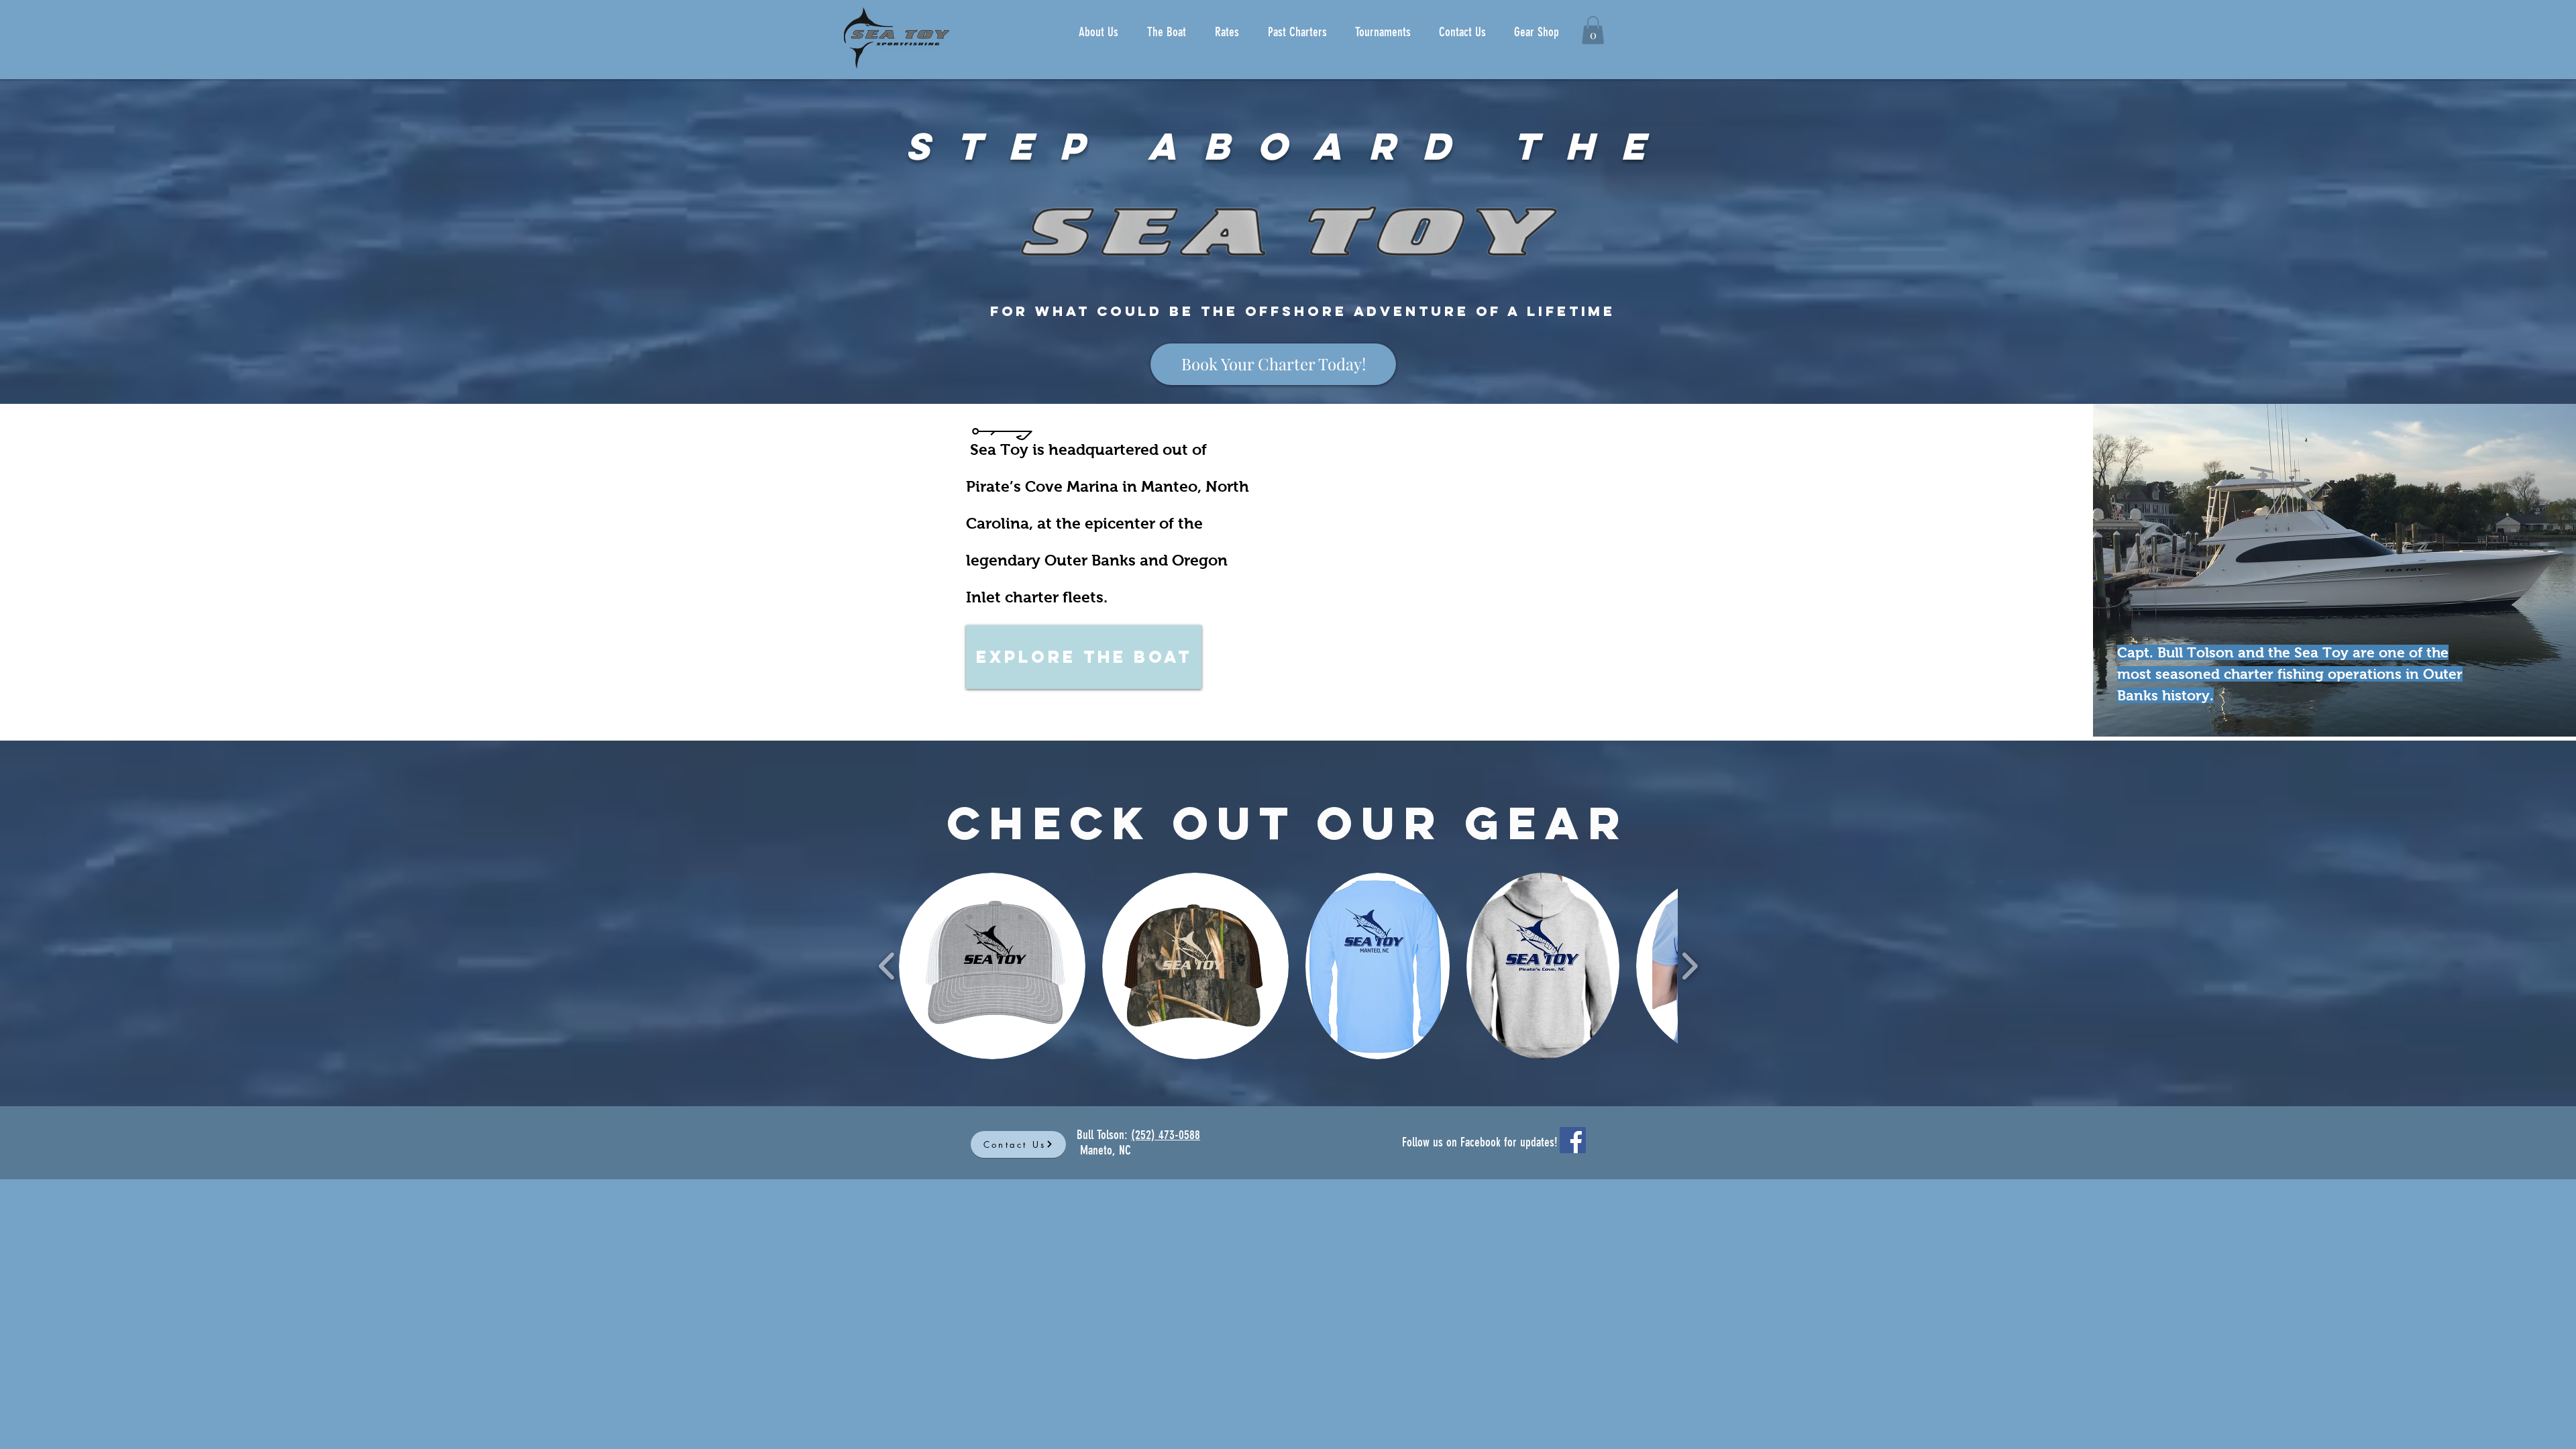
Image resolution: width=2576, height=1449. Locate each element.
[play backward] (887, 966)
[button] (1593, 30)
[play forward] (1689, 966)
